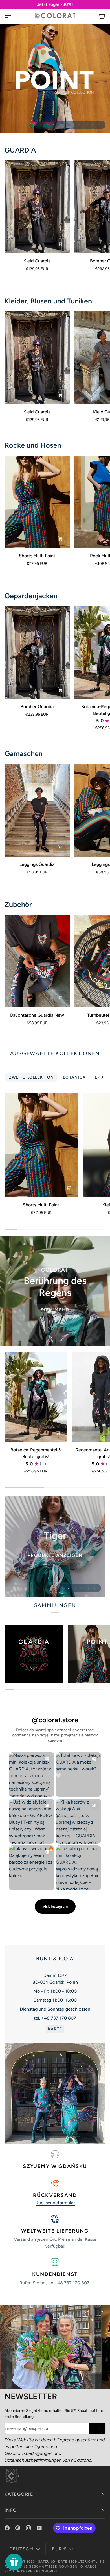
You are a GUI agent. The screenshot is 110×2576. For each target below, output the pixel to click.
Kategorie (19, 2494)
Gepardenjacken (31, 596)
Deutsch (21, 2549)
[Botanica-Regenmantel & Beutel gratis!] (36, 1397)
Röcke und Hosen (33, 445)
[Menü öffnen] (13, 16)
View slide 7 (80, 125)
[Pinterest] (18, 2528)
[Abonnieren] (97, 2428)
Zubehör (18, 904)
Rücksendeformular (55, 2203)
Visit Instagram (55, 1906)
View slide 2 (47, 125)
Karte (55, 2029)
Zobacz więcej (55, 81)
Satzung (47, 2561)
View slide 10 (99, 125)
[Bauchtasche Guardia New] (37, 961)
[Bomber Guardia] (37, 653)
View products (55, 1561)
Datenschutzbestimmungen (33, 2460)
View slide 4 (60, 125)
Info (11, 2510)
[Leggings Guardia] (37, 810)
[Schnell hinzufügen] (60, 244)
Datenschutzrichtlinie (82, 2561)
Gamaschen (24, 753)
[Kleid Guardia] (37, 207)
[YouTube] (39, 2528)
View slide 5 (67, 125)
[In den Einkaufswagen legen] (60, 998)
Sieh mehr (55, 1310)
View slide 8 (86, 125)
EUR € (59, 2549)
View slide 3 (54, 125)
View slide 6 (73, 125)
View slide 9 (93, 125)
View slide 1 (41, 125)
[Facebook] (7, 2528)
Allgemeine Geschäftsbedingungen (41, 2566)
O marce (89, 2566)
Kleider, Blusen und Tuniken (48, 301)
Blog (9, 2571)
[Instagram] (28, 2528)
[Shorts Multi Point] (37, 502)
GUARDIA (20, 150)
